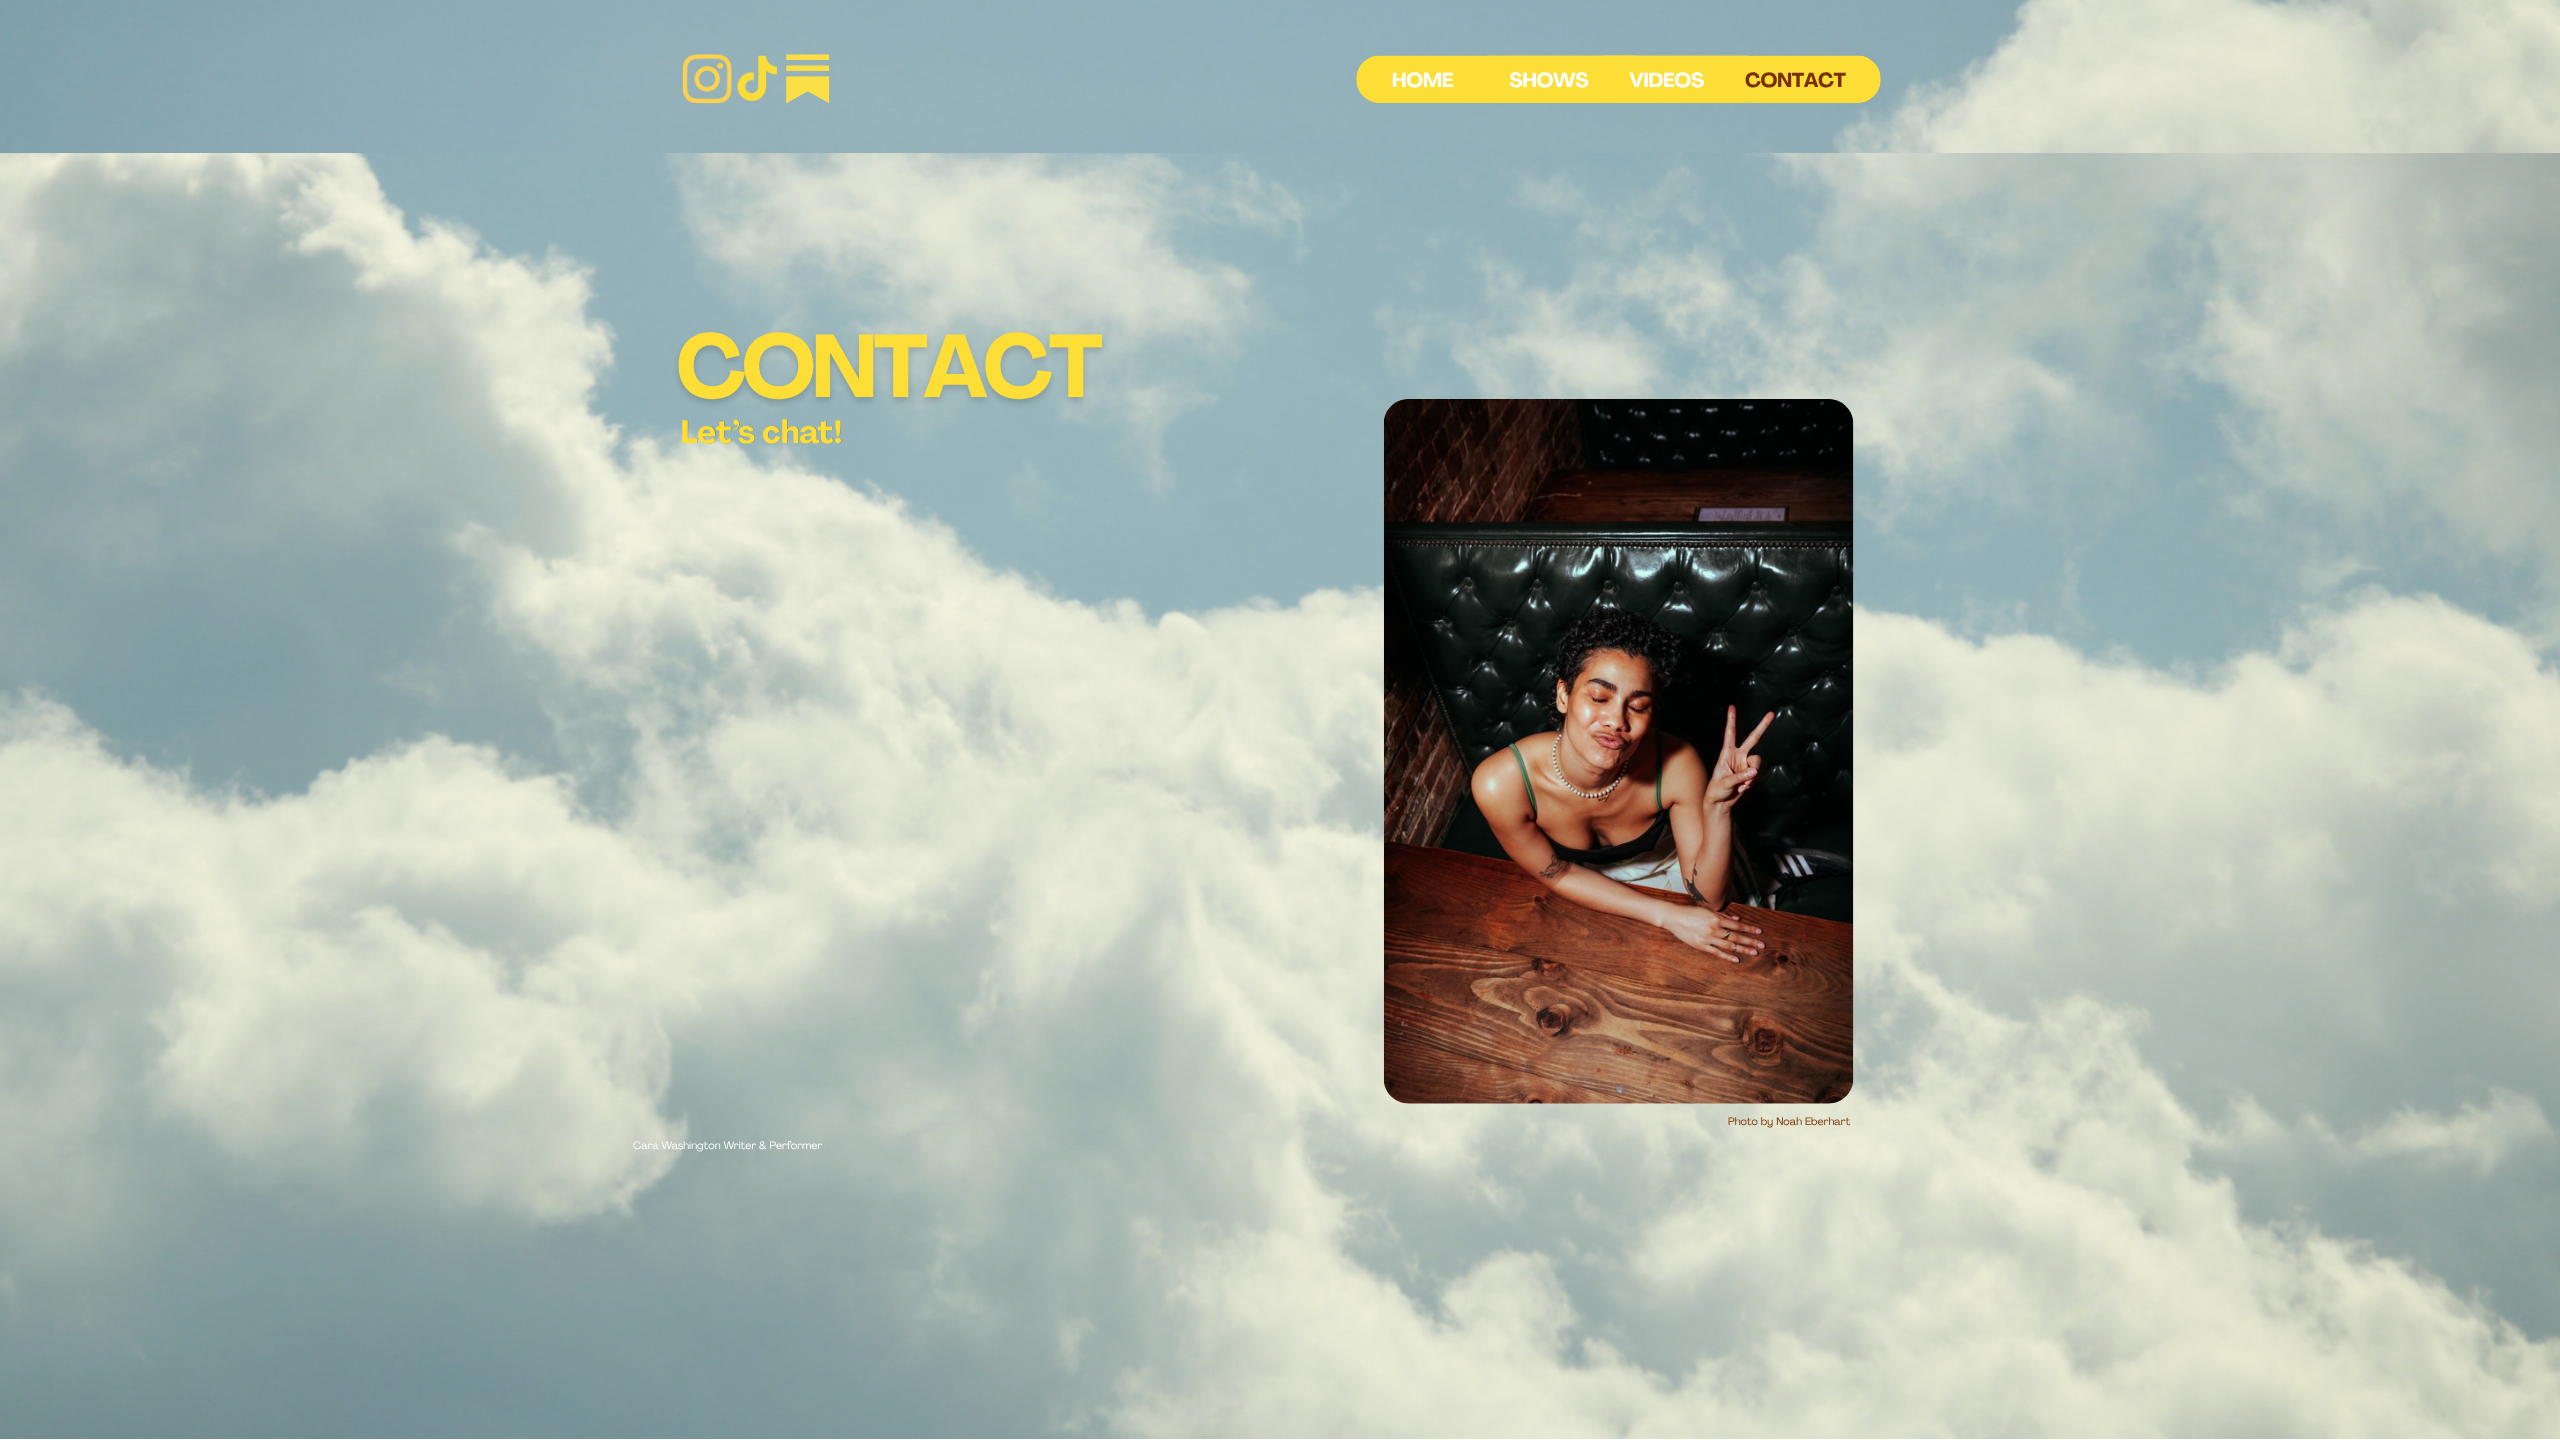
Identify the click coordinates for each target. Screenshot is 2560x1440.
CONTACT (1795, 82)
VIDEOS (1666, 82)
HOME (1422, 82)
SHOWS (1548, 82)
